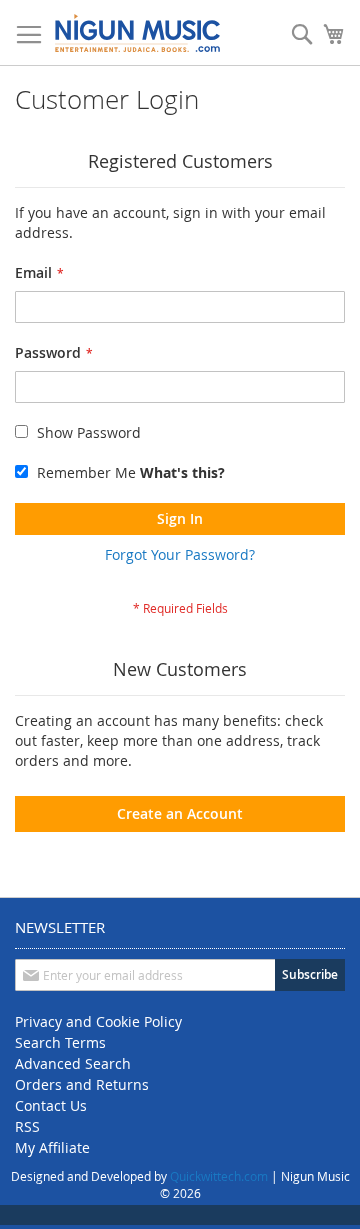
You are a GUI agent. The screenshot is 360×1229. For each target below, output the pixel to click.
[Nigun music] (137, 33)
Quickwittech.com (219, 1176)
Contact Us (51, 1105)
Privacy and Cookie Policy (98, 1021)
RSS (27, 1126)
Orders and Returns (82, 1084)
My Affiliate (52, 1147)
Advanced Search (73, 1063)
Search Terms (60, 1042)
